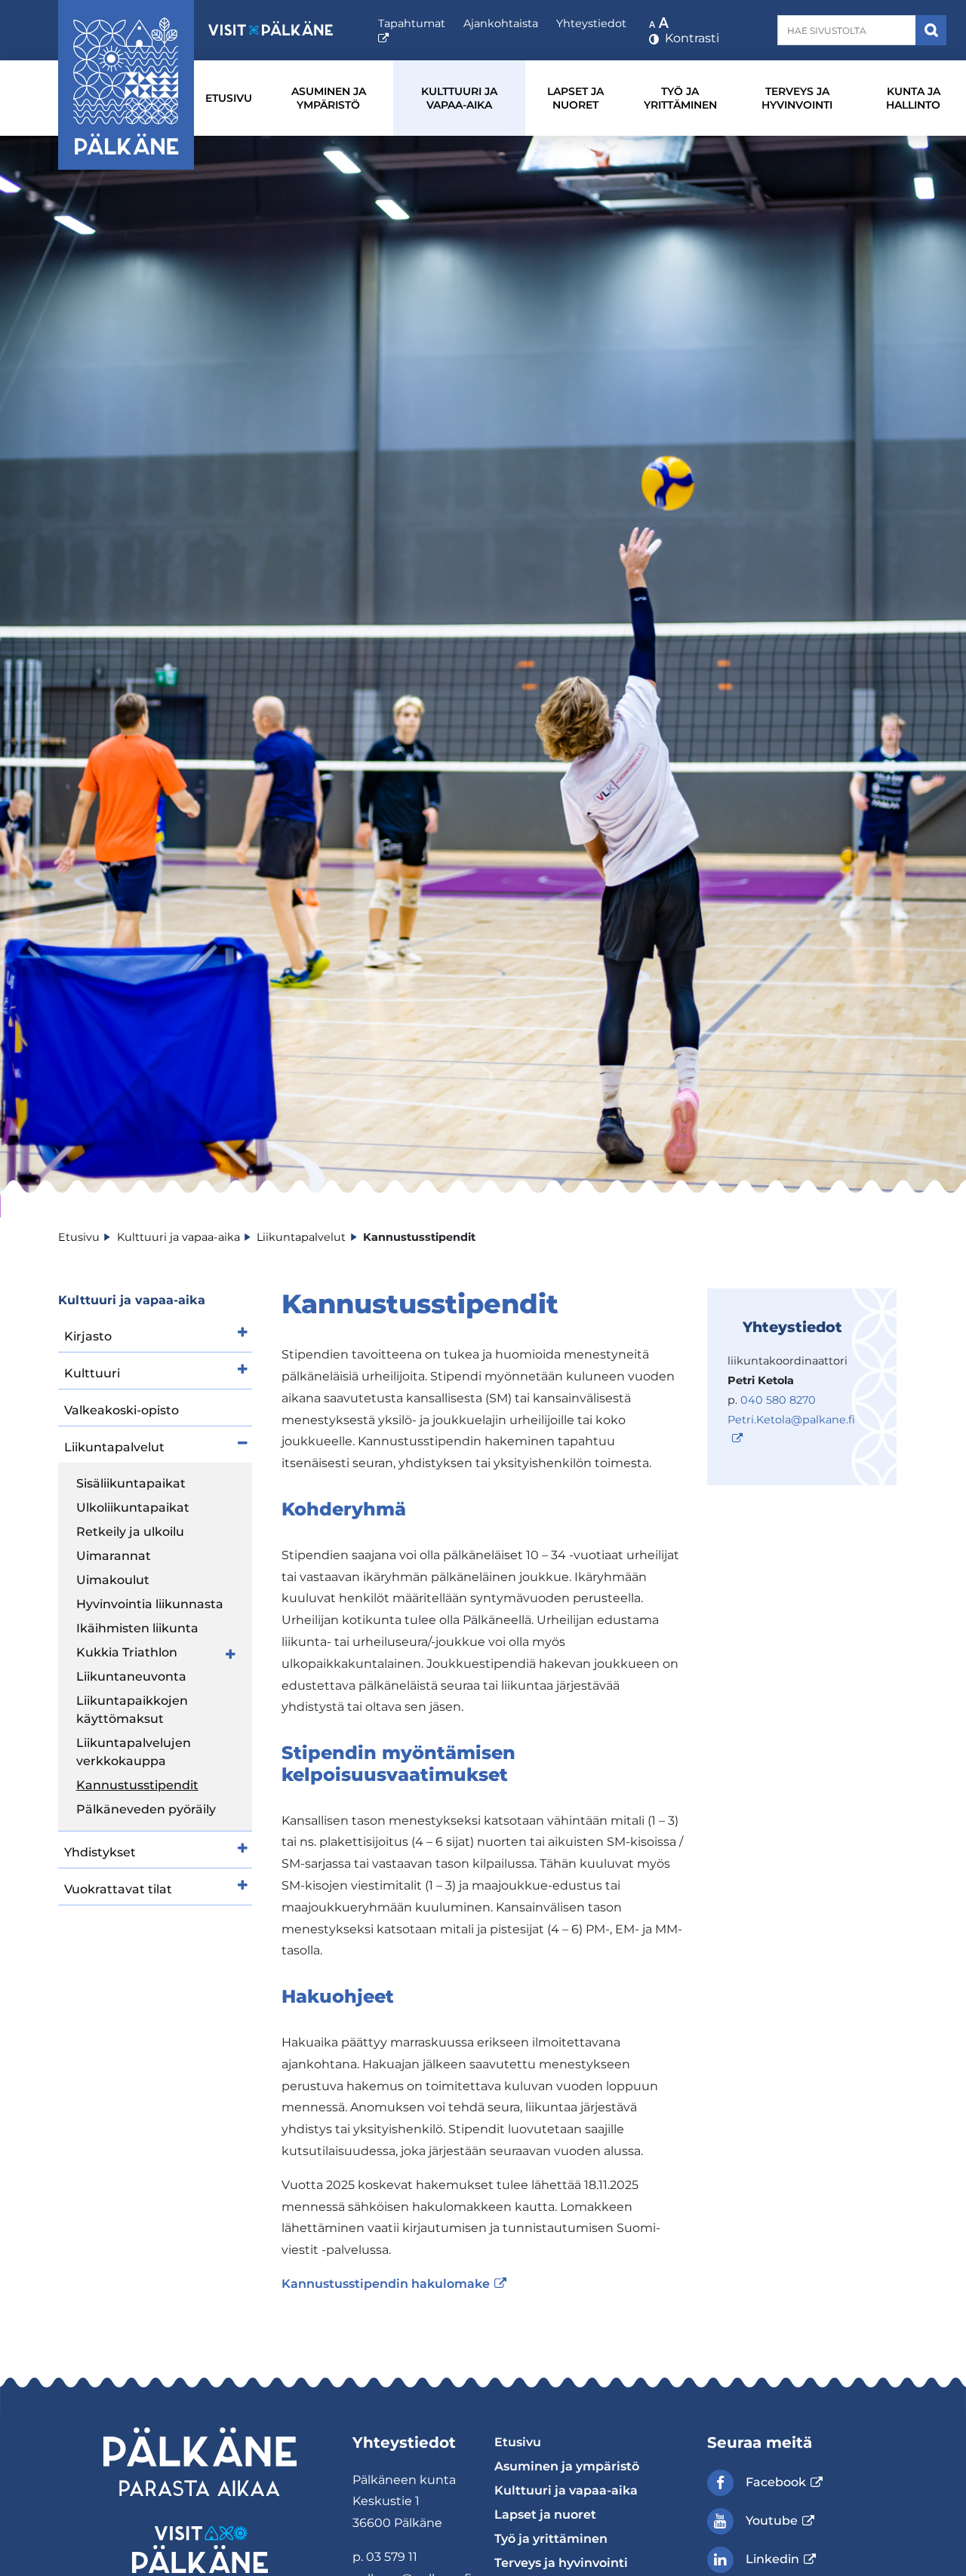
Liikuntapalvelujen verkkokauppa (134, 1752)
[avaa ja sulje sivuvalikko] (243, 1332)
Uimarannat (114, 1556)
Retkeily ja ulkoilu (130, 1532)
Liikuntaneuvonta (131, 1676)
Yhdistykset (100, 1852)
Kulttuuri (92, 1373)
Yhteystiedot (591, 23)
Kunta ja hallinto (913, 98)
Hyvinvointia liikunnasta (150, 1604)
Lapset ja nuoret (575, 98)
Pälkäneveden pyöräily (146, 1809)
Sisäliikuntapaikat (131, 1483)
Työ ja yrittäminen (680, 98)
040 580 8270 (778, 1400)
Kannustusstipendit (137, 1785)
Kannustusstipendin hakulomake (394, 2284)
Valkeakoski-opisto (122, 1410)
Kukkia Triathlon (127, 1652)
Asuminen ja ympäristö (329, 98)
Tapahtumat (412, 31)
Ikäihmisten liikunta (137, 1628)
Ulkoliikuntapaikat (133, 1508)
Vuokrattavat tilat (118, 1889)
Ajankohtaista (501, 23)
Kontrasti (691, 38)
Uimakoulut (113, 1580)
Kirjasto (88, 1336)
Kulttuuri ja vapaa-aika (459, 98)
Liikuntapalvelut (114, 1447)
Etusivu (229, 98)
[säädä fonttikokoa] (660, 22)
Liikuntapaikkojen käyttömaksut (132, 1710)
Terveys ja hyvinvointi (797, 98)
